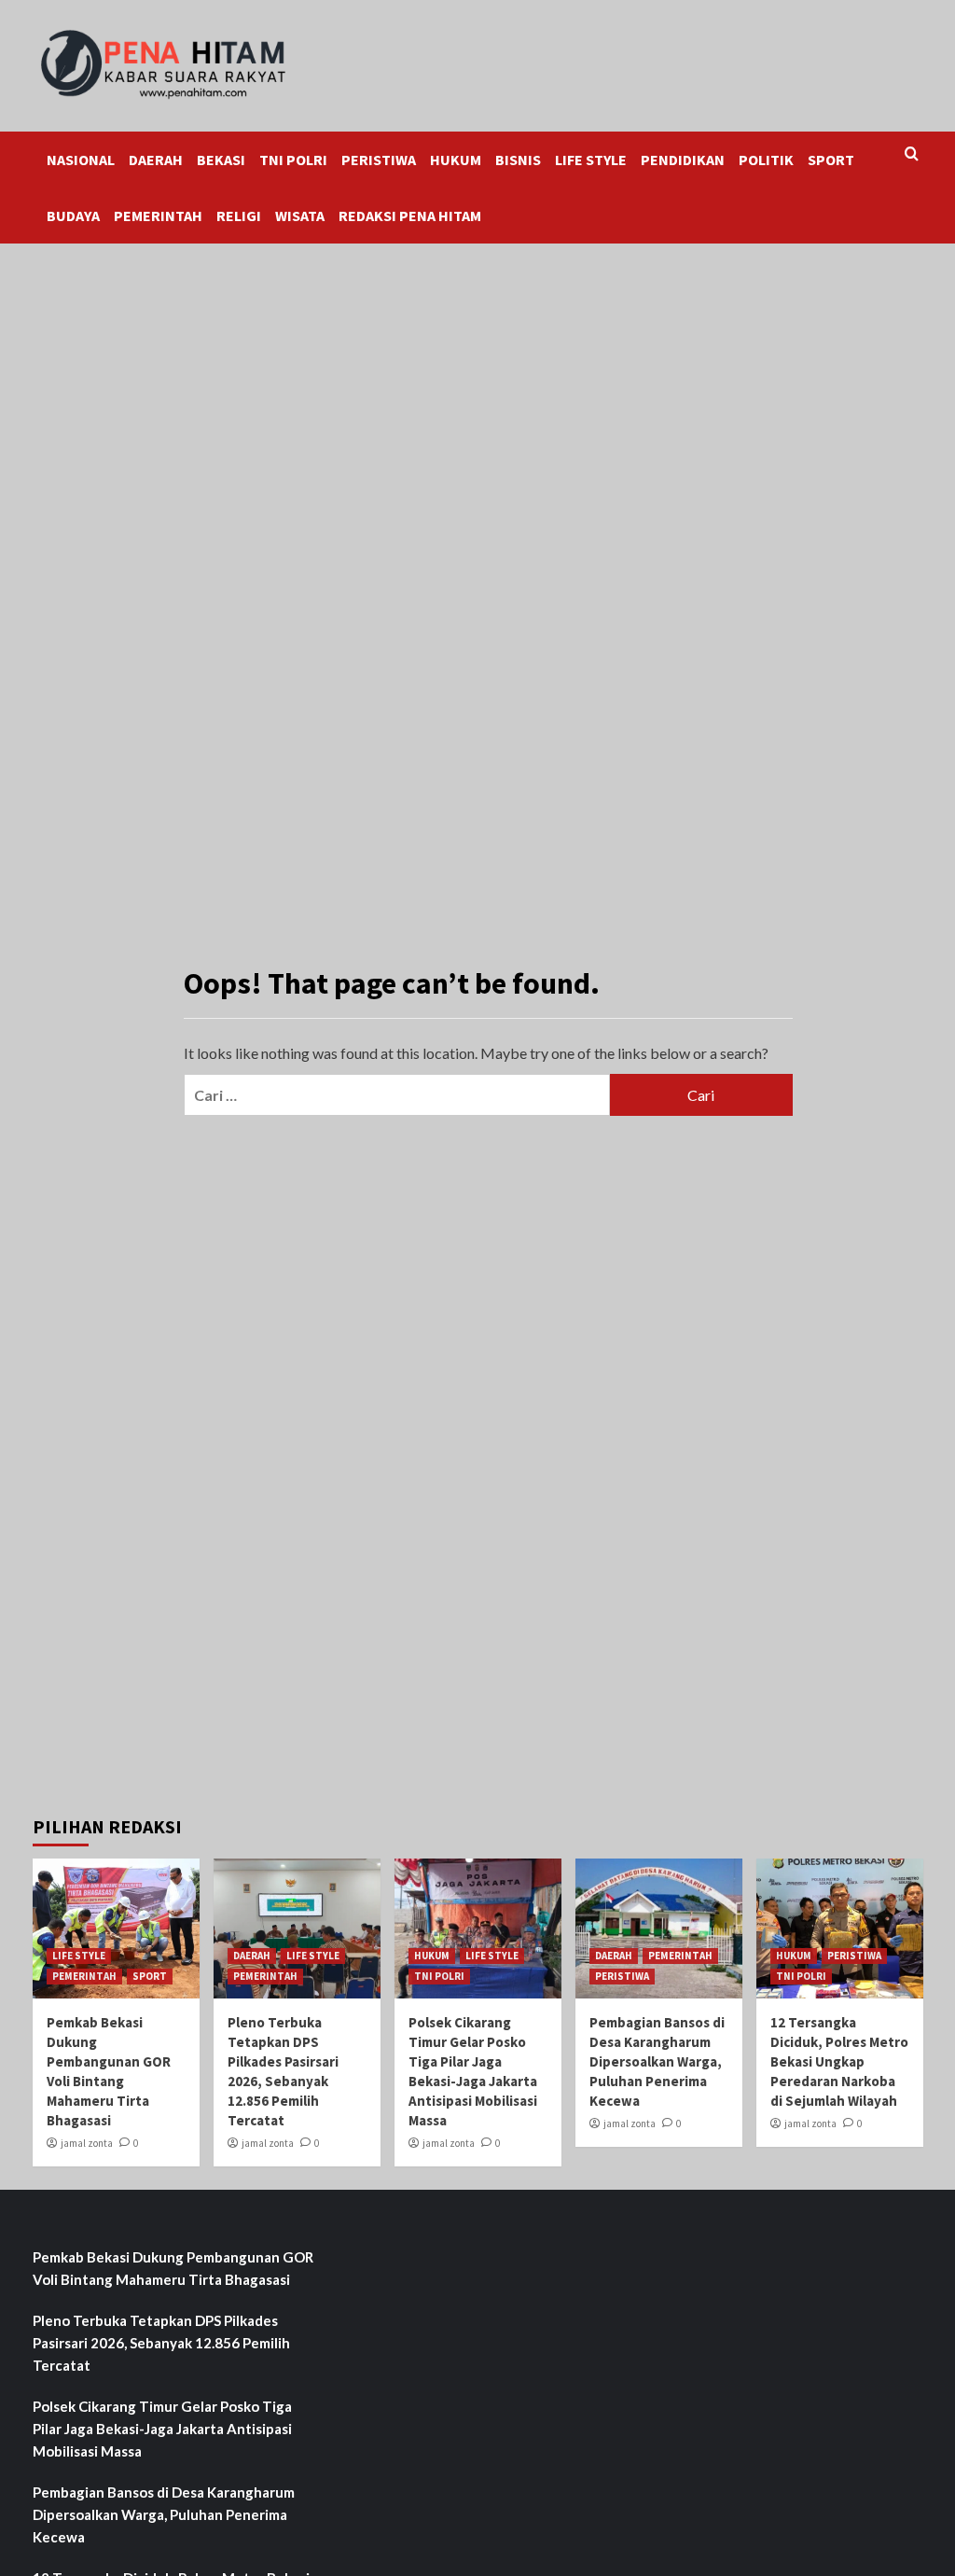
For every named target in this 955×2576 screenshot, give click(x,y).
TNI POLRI (293, 160)
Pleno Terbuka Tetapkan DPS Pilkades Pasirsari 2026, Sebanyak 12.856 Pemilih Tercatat (161, 2343)
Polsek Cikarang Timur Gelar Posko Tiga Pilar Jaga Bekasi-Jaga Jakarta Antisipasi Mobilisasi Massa (162, 2429)
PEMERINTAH (158, 216)
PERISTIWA (379, 160)
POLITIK (766, 160)
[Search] (912, 154)
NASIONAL (81, 160)
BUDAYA (73, 216)
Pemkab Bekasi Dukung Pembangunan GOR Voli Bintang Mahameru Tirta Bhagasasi (173, 2268)
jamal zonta (87, 2143)
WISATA (300, 216)
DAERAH (156, 160)
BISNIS (518, 160)
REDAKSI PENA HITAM (410, 216)
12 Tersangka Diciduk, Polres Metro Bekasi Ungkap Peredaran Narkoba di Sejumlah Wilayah (839, 2061)
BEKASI (221, 160)
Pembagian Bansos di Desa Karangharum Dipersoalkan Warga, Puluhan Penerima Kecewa (657, 2061)
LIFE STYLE (591, 160)
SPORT (831, 160)
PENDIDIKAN (683, 160)
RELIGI (239, 216)
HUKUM (456, 160)
